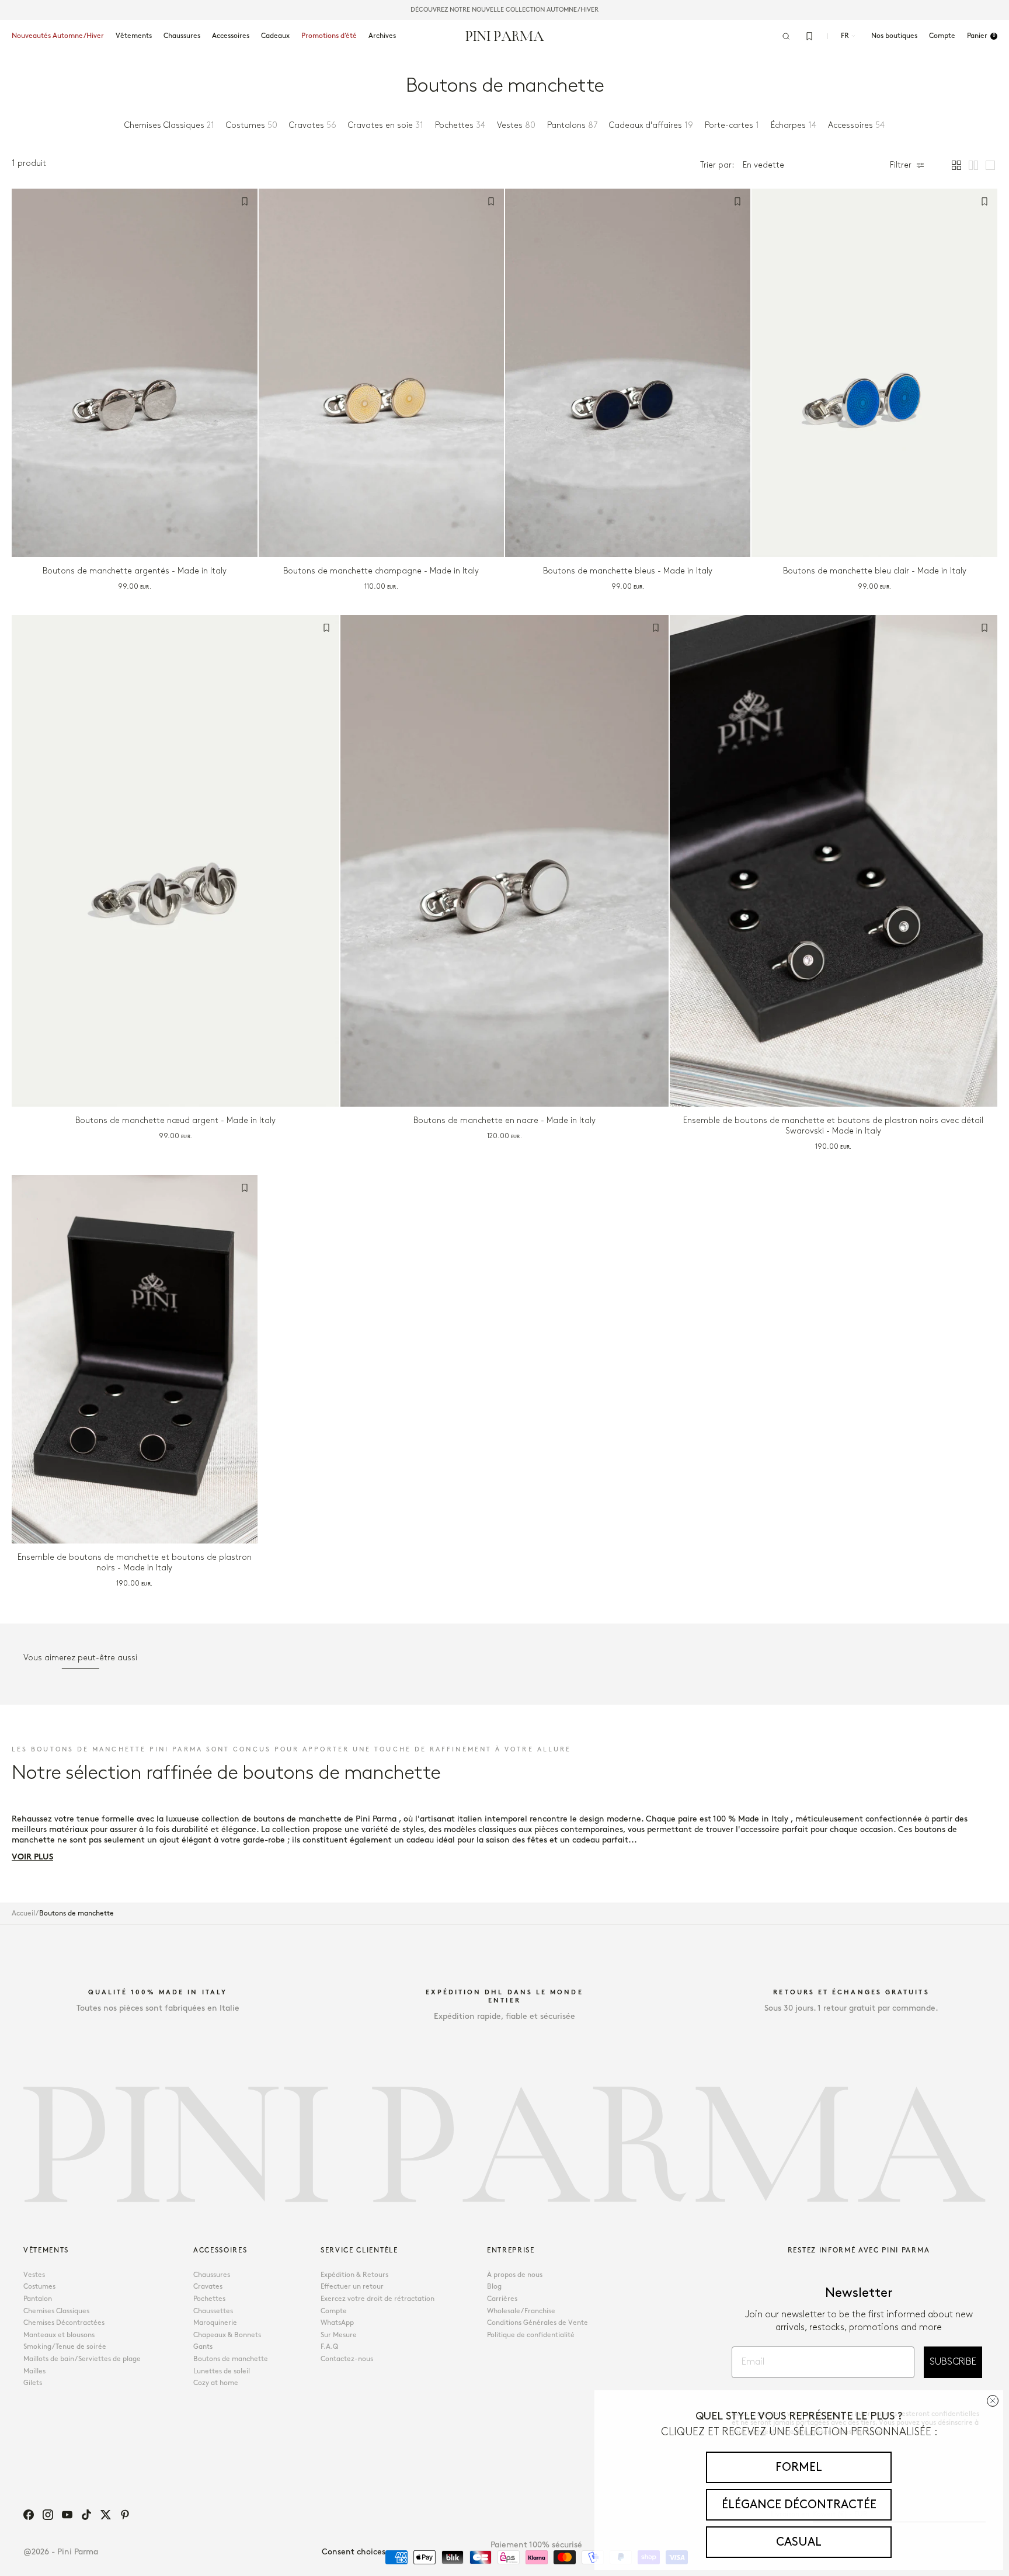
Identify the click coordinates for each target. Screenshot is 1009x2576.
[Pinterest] (125, 2515)
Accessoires (231, 36)
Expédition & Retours (354, 2275)
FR (845, 36)
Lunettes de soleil (222, 2371)
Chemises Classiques (56, 2311)
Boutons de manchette (231, 2359)
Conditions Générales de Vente (537, 2323)
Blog (494, 2287)
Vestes (34, 2275)
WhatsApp (337, 2323)
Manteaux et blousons (59, 2335)
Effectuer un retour (352, 2287)
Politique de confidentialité (531, 2335)
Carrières (502, 2299)
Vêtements (134, 36)
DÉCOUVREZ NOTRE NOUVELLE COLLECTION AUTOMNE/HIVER (505, 10)
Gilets (33, 2383)
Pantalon (38, 2299)
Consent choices (354, 2552)
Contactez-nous (347, 2359)
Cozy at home (216, 2383)
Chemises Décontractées (64, 2323)
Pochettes (209, 2299)
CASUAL (799, 2542)
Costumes (39, 2287)
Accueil (23, 1913)
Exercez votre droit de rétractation (377, 2299)
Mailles (34, 2371)
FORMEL (799, 2467)
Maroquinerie (215, 2323)
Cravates (208, 2287)
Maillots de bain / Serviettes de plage (82, 2359)
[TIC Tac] (86, 2515)
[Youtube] (67, 2515)
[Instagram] (48, 2515)
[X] (106, 2515)
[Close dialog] (993, 2401)
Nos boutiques (894, 36)
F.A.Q (329, 2347)
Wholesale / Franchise (521, 2311)
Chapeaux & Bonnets (227, 2335)
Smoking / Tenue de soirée (65, 2347)
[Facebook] (29, 2515)
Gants (203, 2347)
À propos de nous (515, 2275)
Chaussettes (213, 2311)
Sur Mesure (339, 2335)
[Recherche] (786, 36)
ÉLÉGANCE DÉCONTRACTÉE (799, 2505)
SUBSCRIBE (953, 2362)
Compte (334, 2311)
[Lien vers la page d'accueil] (505, 36)
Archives (382, 36)
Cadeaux (275, 36)
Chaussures (182, 36)
